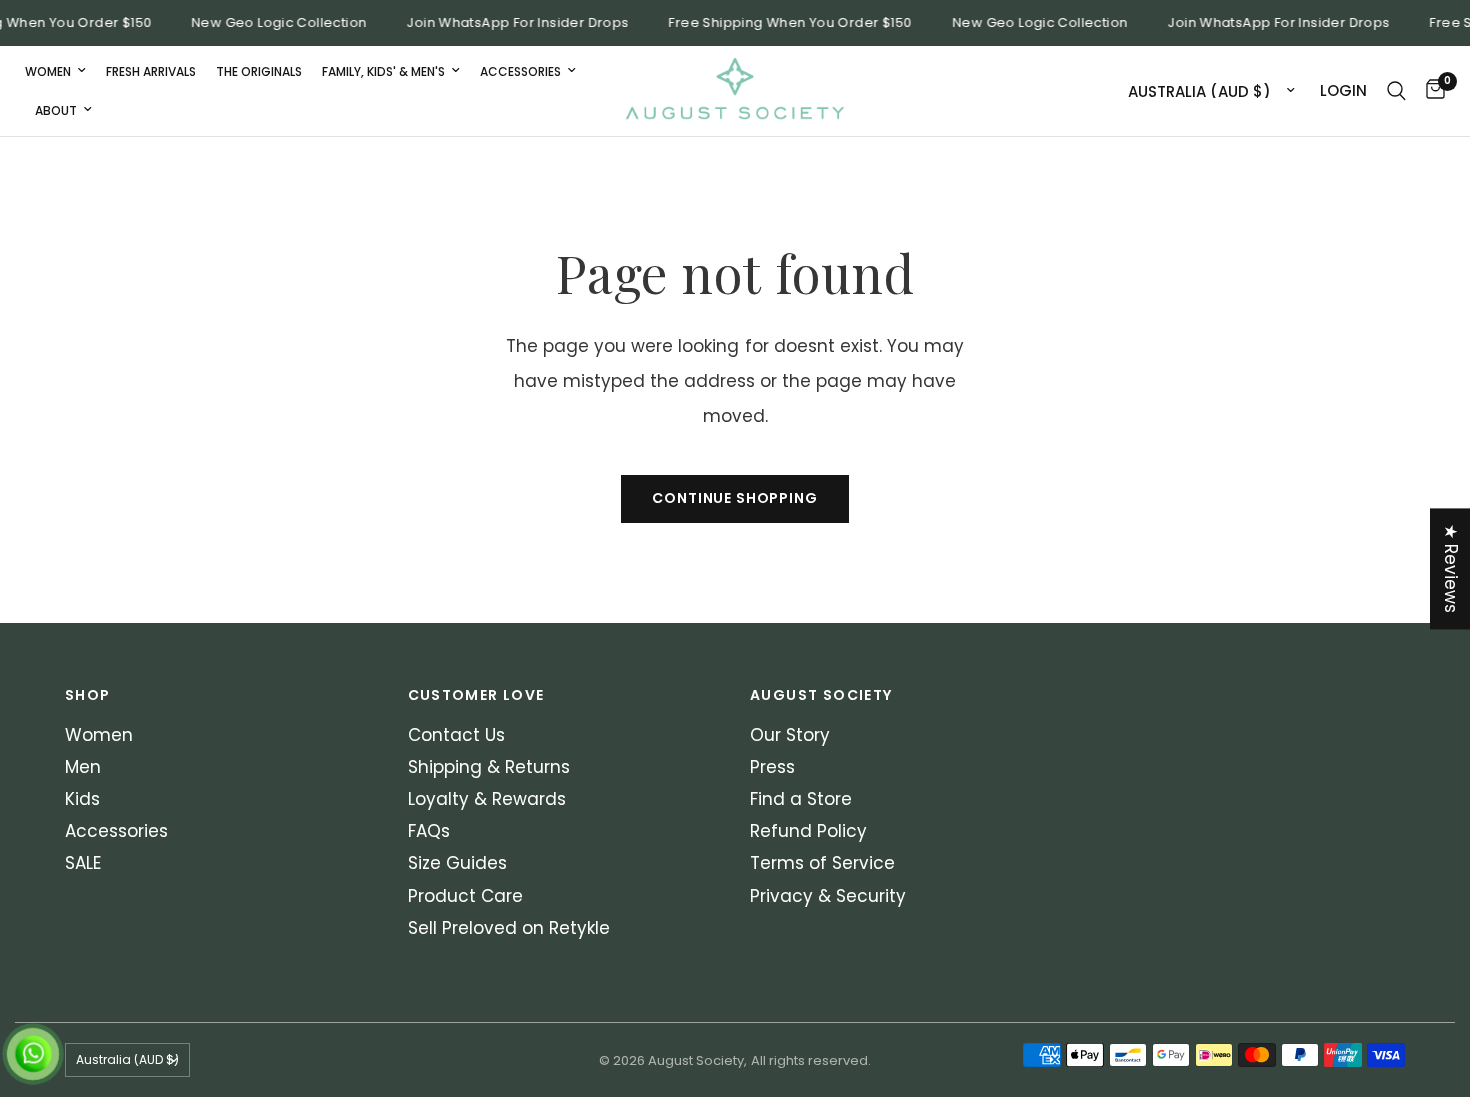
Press (772, 767)
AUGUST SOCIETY (821, 695)
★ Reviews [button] (1451, 568)
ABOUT (56, 110)
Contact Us (456, 735)
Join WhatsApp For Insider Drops (510, 23)
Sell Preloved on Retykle (509, 928)
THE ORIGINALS (259, 70)
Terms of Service (822, 863)
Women (48, 70)
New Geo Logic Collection (271, 23)
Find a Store (801, 799)
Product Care (465, 896)
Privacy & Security (828, 896)
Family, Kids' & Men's (383, 70)
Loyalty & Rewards (487, 799)
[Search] (1396, 91)
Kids (82, 799)
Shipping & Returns (489, 767)
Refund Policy (808, 831)
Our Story (790, 735)
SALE (83, 863)
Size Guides (457, 863)
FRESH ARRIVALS (151, 70)
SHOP (88, 695)
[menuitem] (60, 70)
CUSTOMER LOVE (476, 695)
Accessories (520, 70)
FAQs (429, 831)
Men (83, 767)
